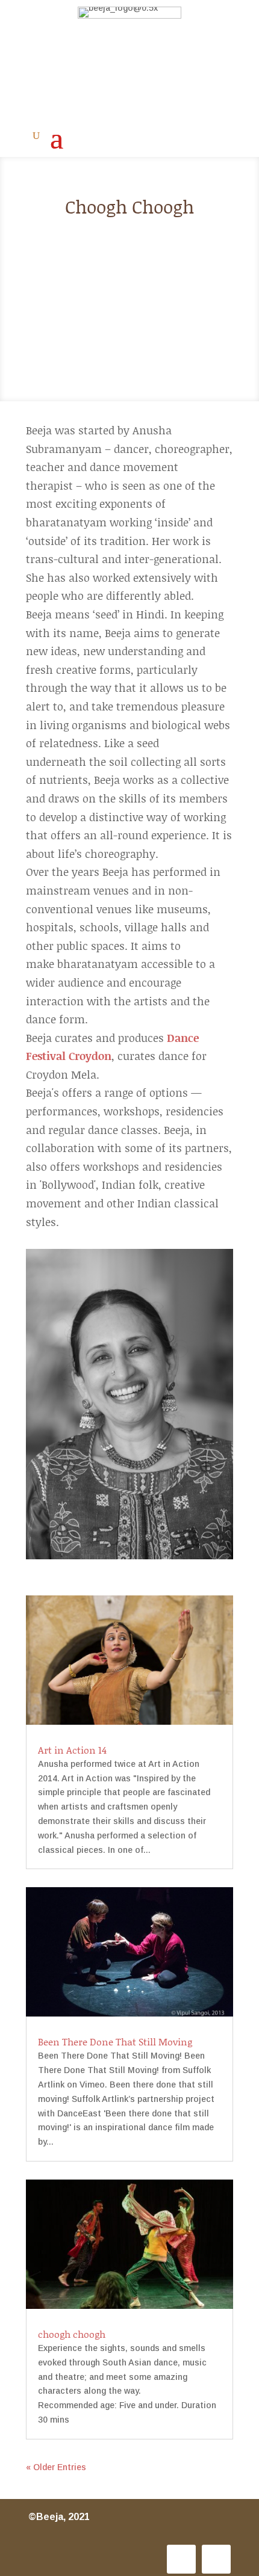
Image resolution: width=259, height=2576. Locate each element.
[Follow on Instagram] (181, 2559)
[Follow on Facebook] (216, 2559)
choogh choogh (72, 2334)
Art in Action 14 (72, 1750)
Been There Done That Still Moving (115, 2041)
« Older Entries (56, 2467)
